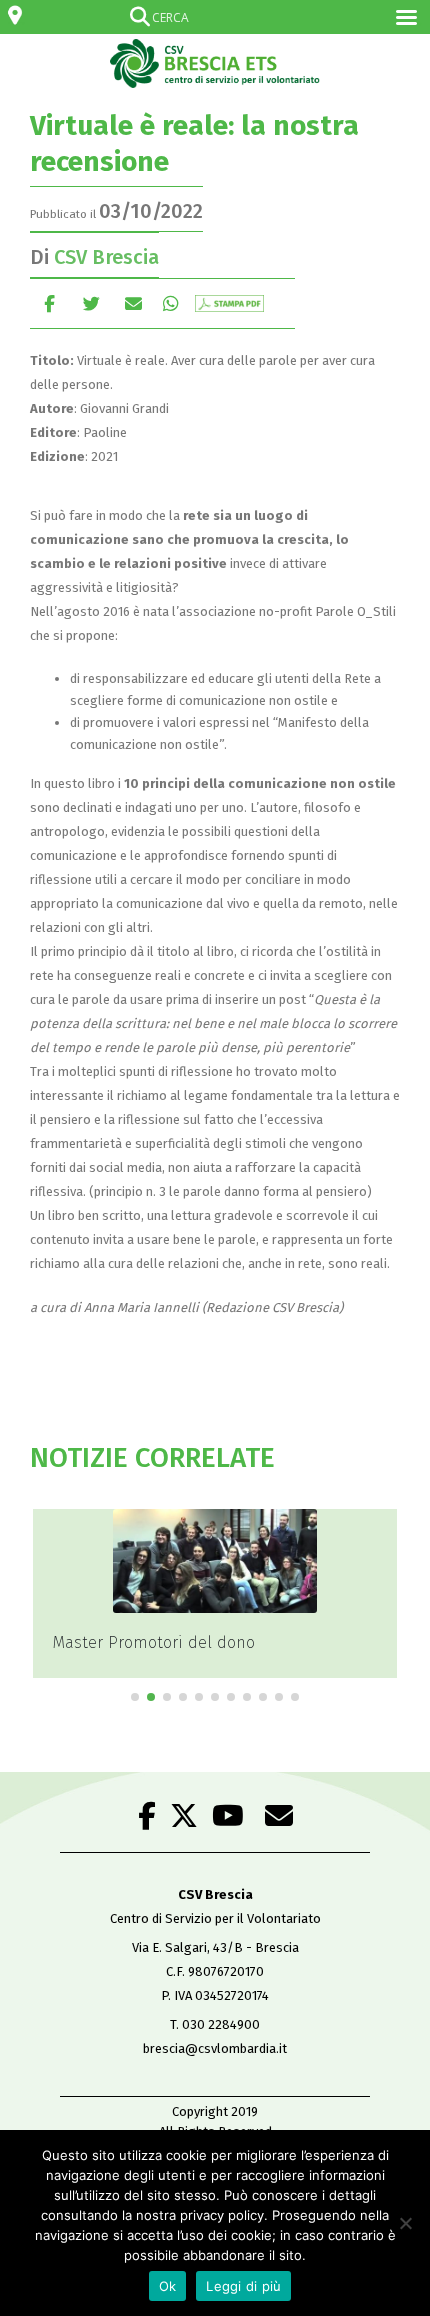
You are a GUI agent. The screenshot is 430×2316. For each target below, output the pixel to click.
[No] (405, 2223)
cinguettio (91, 303)
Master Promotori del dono (154, 1642)
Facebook (49, 303)
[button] (135, 1697)
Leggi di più (243, 2286)
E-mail (133, 303)
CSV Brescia (106, 257)
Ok (168, 2286)
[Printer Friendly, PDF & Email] (229, 303)
